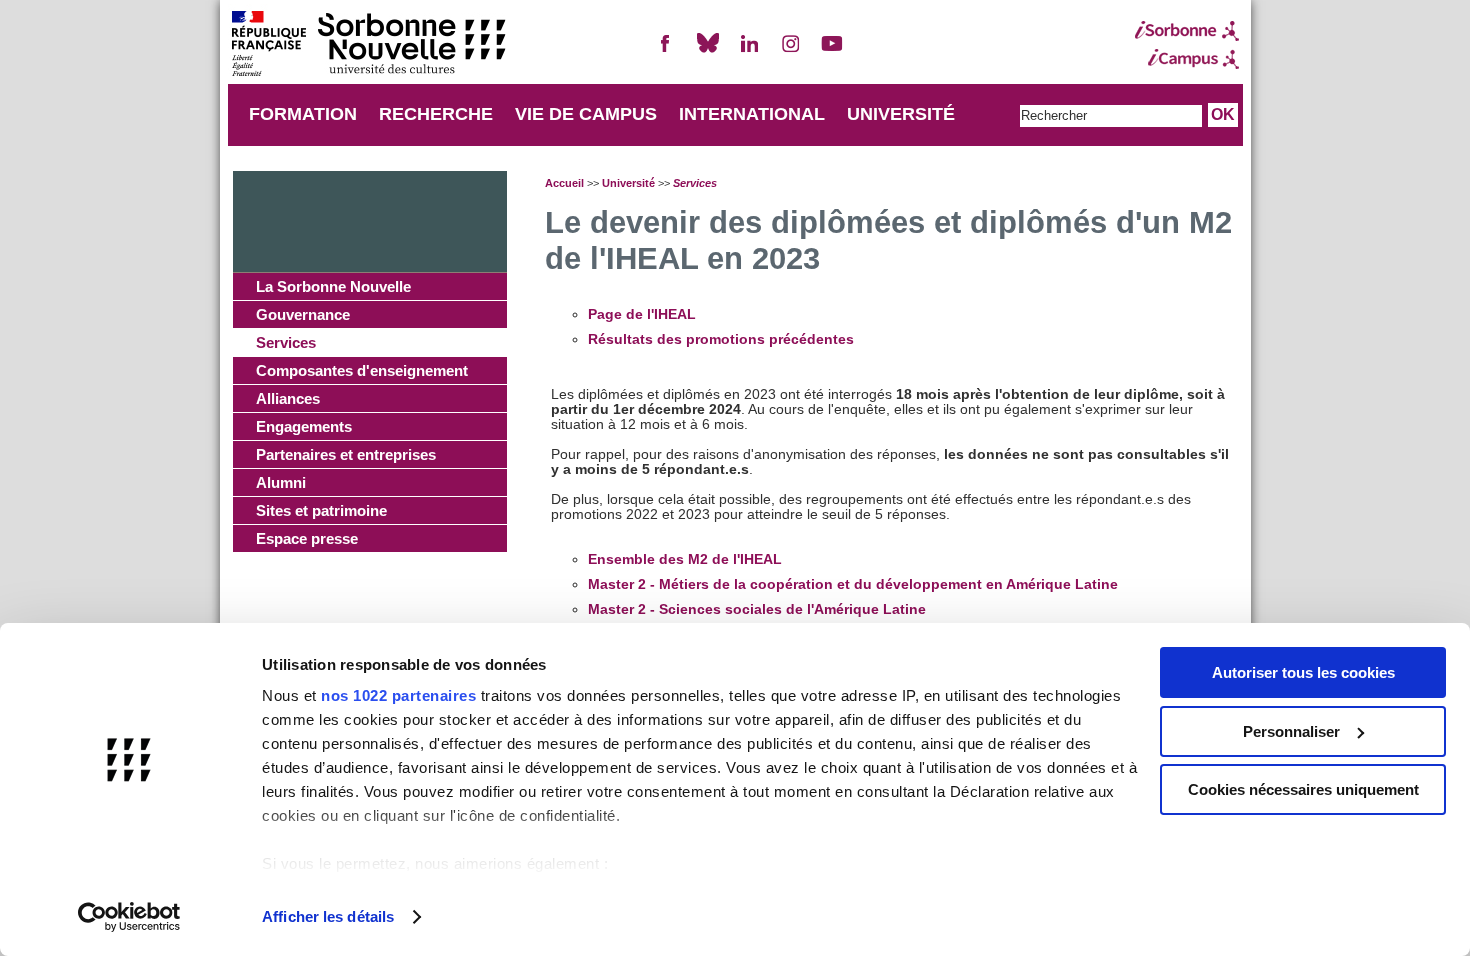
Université (628, 183)
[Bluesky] (708, 51)
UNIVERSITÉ (901, 114)
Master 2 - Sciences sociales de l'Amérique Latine (757, 609)
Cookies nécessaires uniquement (1303, 789)
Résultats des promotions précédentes (721, 339)
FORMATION (303, 114)
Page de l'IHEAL (642, 314)
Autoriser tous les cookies (1303, 672)
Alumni (281, 482)
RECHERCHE (436, 114)
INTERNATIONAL (752, 114)
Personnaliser (1291, 731)
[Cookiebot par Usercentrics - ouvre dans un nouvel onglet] (129, 917)
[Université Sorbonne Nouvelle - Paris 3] (368, 45)
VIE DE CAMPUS (586, 114)
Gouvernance (303, 314)
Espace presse (307, 538)
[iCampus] (1187, 59)
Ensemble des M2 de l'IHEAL (685, 559)
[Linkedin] (749, 51)
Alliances (288, 398)
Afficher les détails (328, 916)
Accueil (564, 183)
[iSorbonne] (1187, 31)
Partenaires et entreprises (346, 454)
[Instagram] (791, 51)
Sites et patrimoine (321, 510)
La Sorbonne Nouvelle (333, 286)
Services (286, 342)
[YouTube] (832, 51)
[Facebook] (666, 51)
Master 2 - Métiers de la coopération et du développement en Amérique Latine (853, 584)
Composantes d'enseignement (362, 370)
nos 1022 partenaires (398, 695)
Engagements (304, 426)
